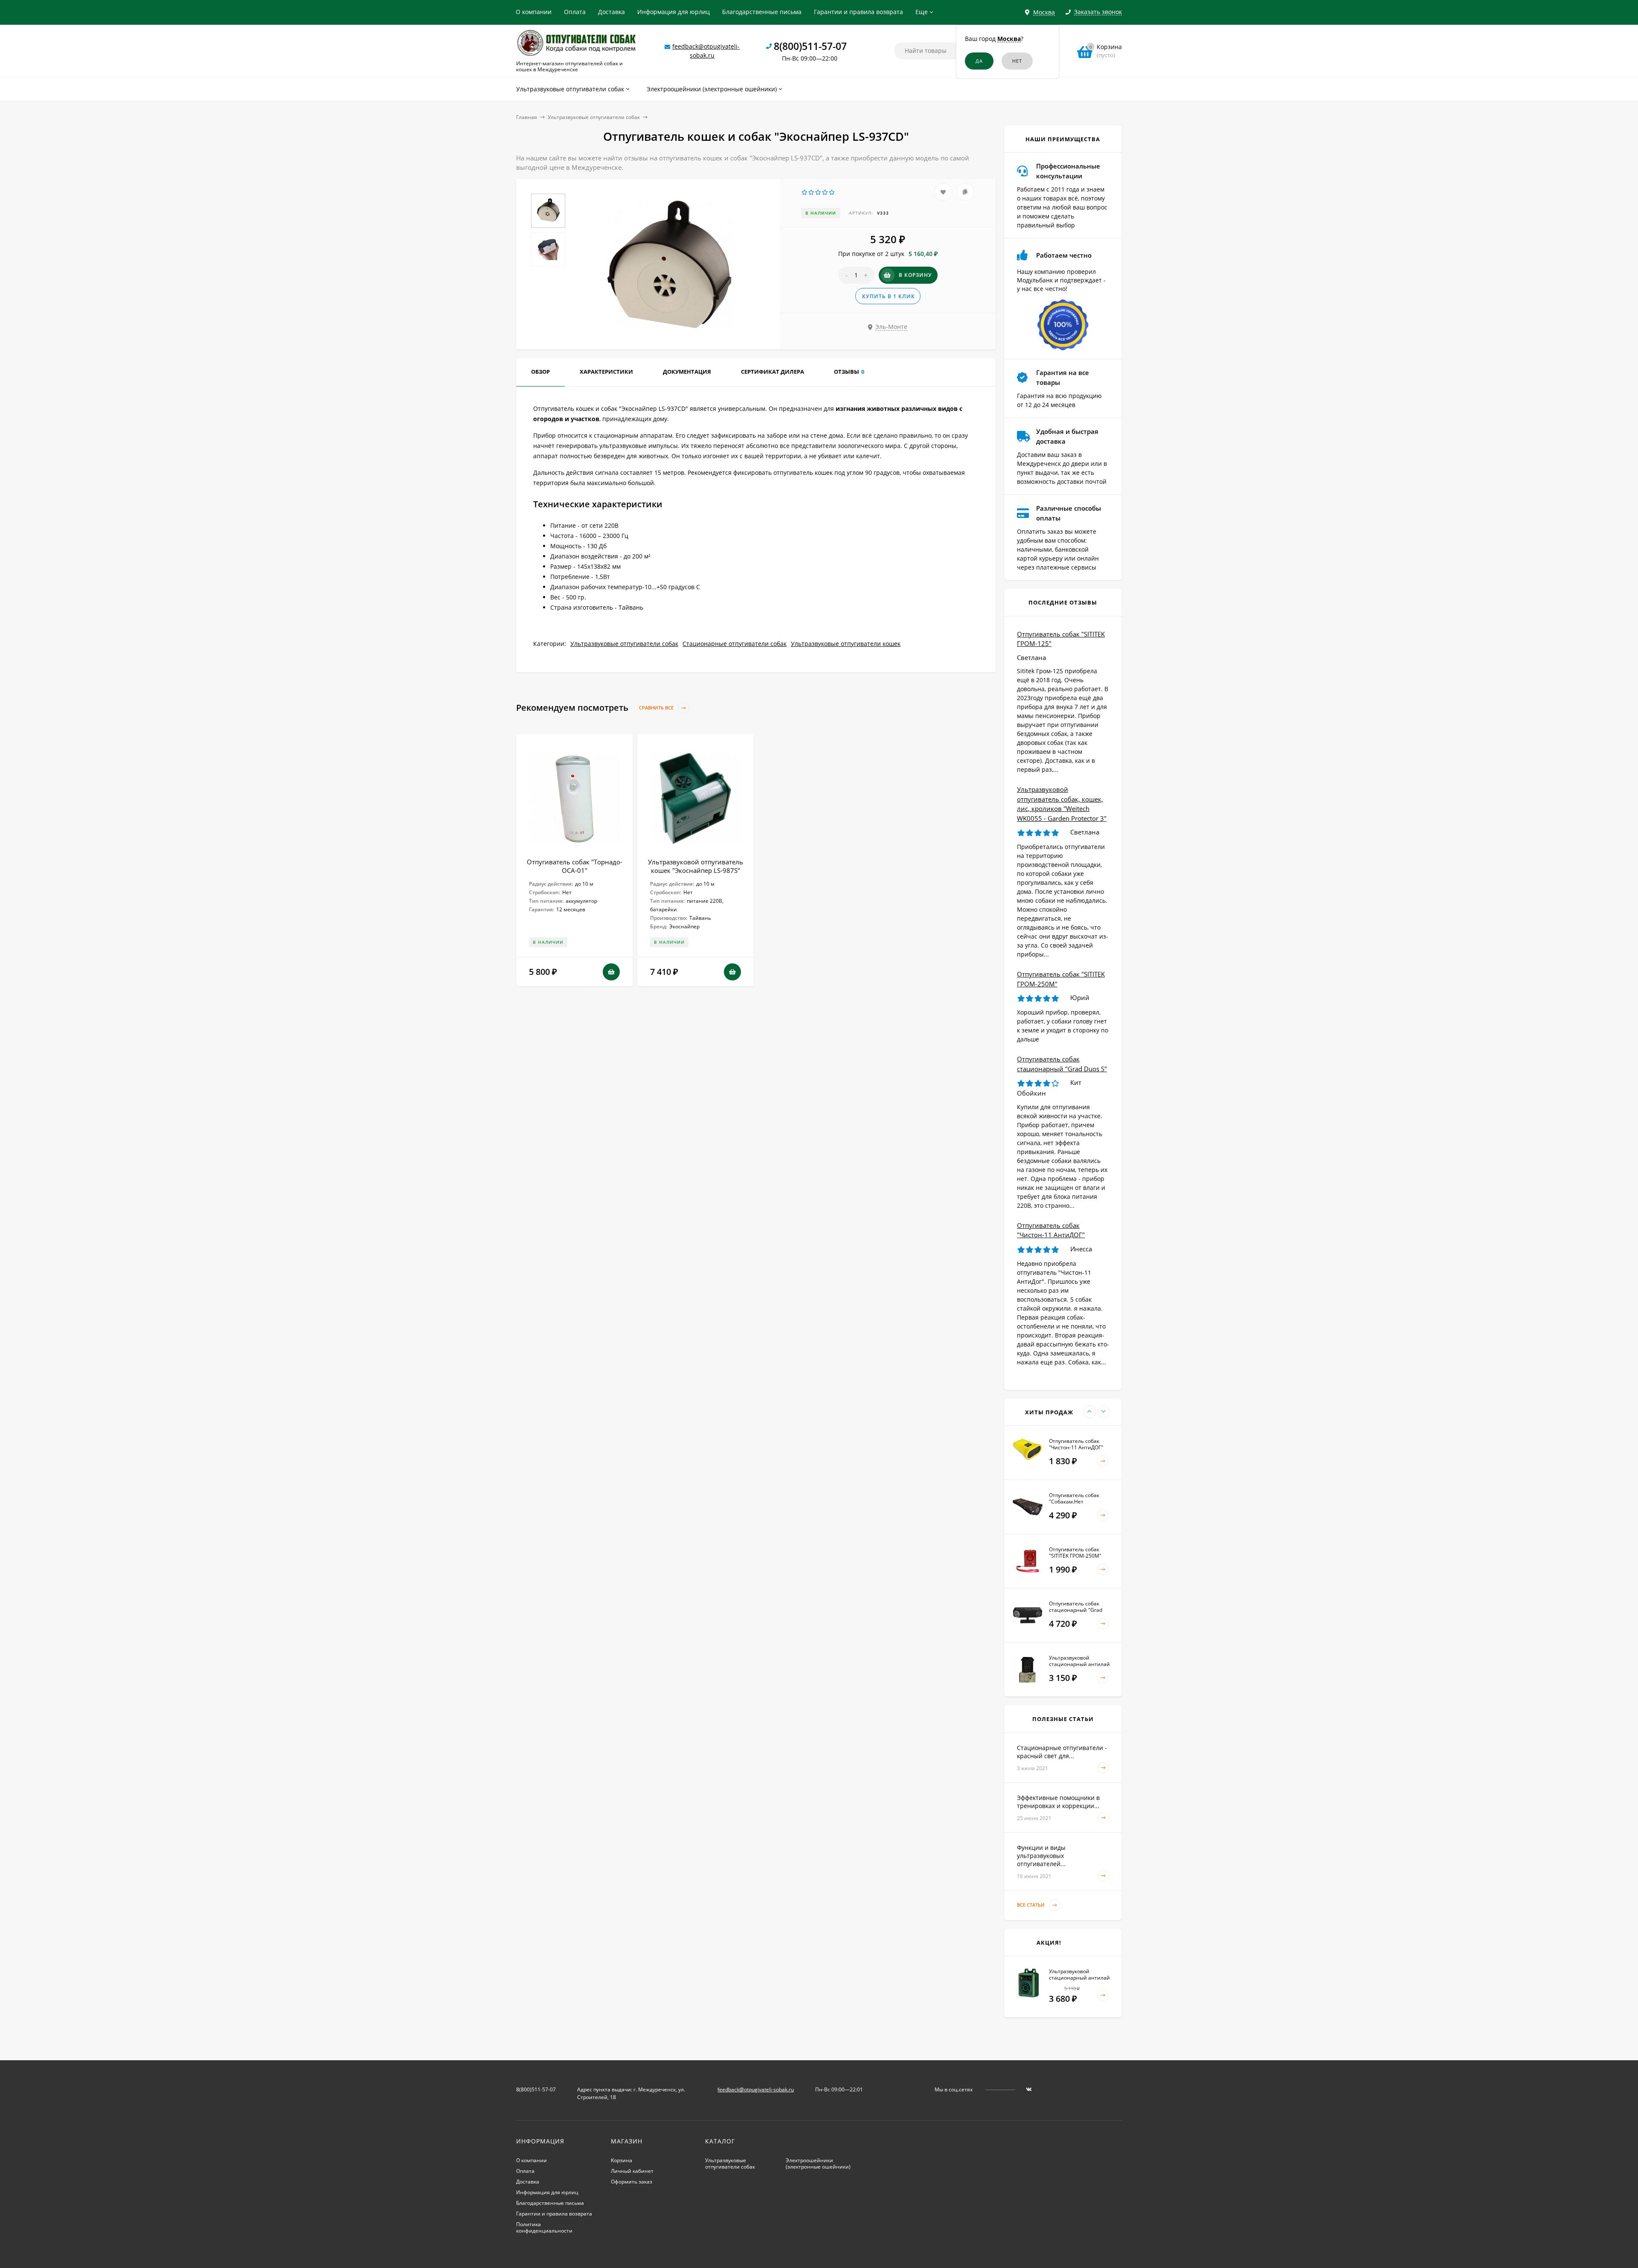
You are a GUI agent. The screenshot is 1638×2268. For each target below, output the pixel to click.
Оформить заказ (632, 2182)
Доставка (611, 12)
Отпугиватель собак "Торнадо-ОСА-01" (575, 866)
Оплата (575, 12)
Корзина (622, 2160)
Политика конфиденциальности (544, 2227)
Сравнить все (657, 708)
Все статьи (1031, 1905)
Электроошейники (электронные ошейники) (818, 2163)
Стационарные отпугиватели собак (735, 644)
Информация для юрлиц (674, 12)
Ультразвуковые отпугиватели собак (594, 117)
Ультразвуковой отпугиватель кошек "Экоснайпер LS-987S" (696, 866)
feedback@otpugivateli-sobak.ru (756, 2089)
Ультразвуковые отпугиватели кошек (846, 644)
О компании (534, 12)
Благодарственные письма (762, 12)
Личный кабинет (632, 2171)
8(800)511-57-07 (810, 46)
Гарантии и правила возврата (858, 12)
